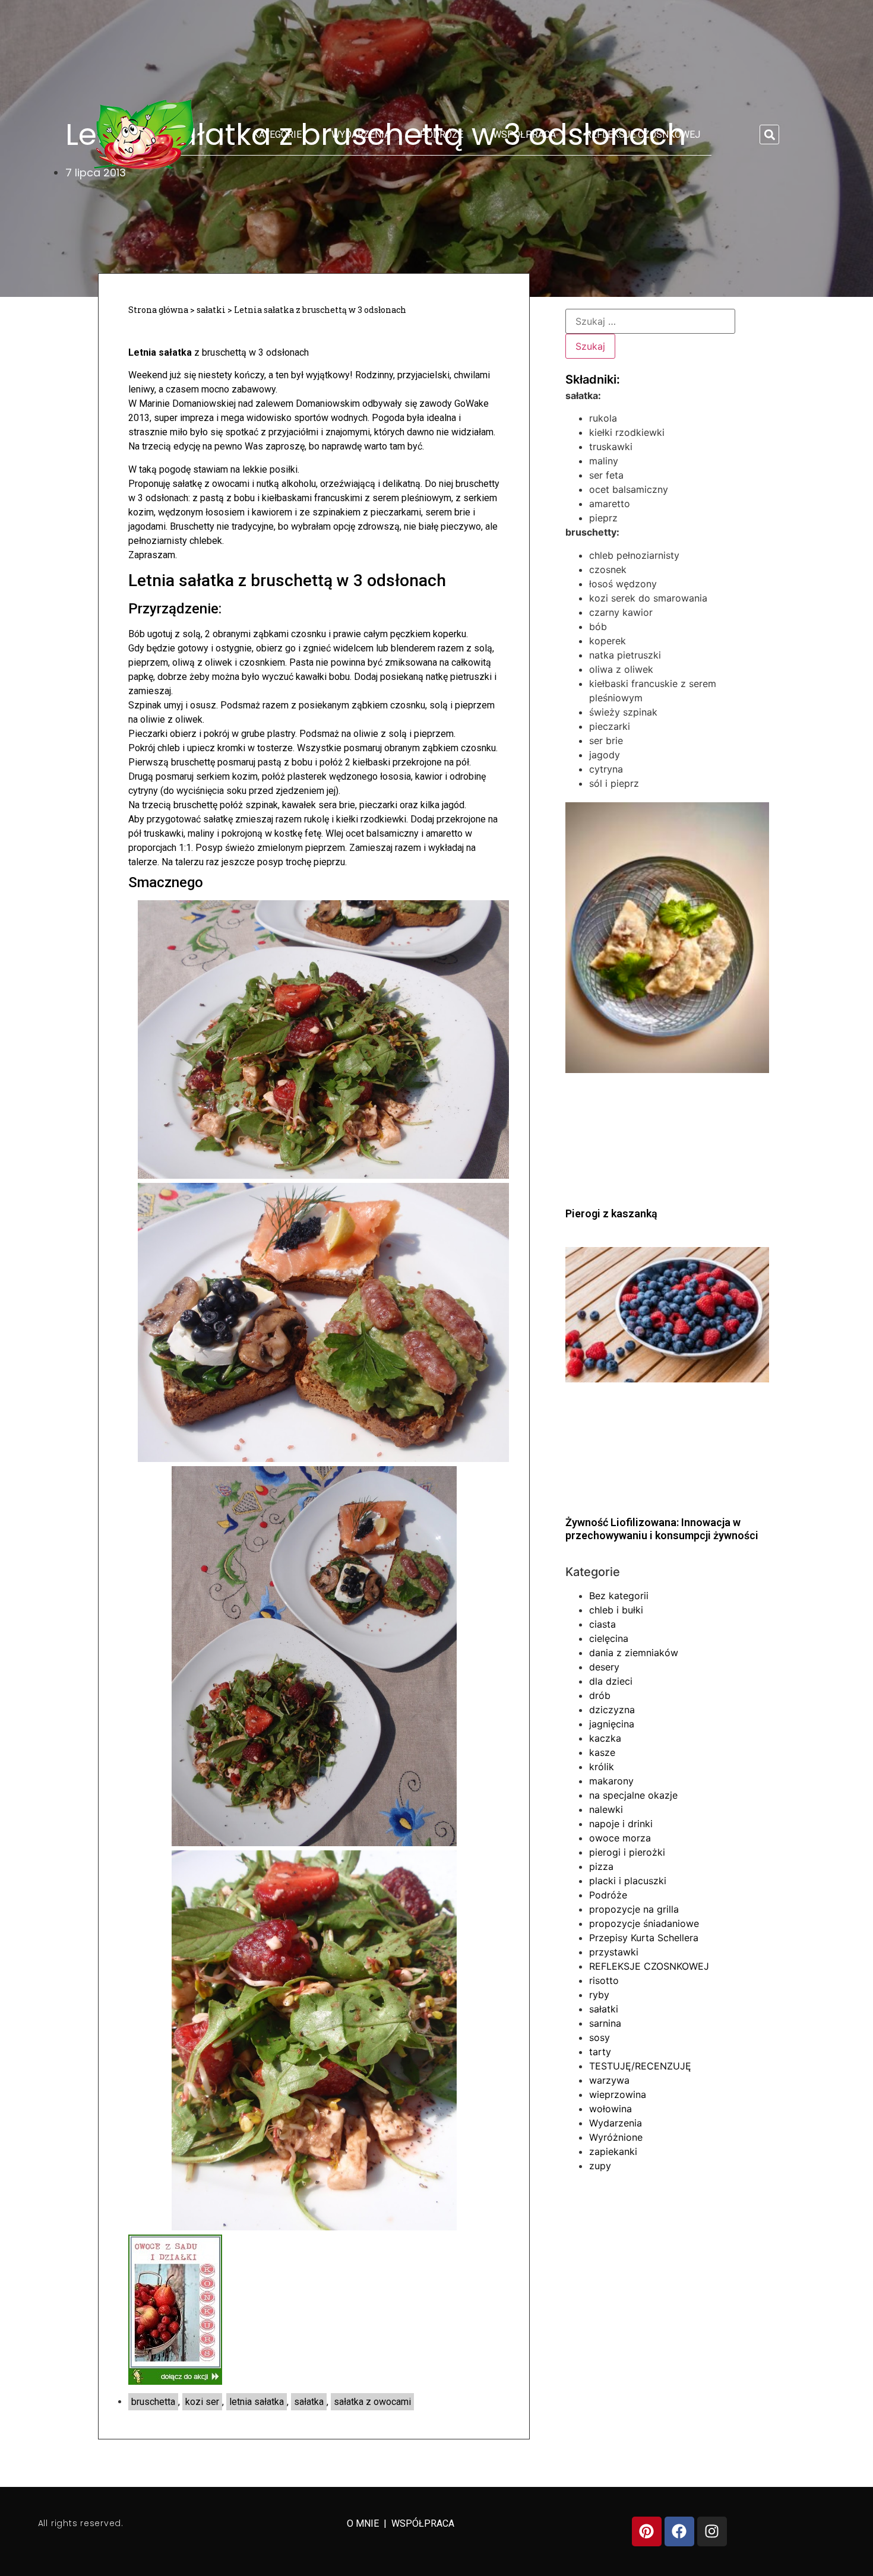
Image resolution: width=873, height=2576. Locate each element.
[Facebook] (679, 2531)
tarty (600, 2052)
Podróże (442, 135)
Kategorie (277, 135)
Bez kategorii (619, 1596)
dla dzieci (611, 1681)
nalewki (606, 1809)
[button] (769, 135)
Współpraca (524, 135)
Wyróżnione (616, 2137)
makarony (611, 1781)
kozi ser (202, 2402)
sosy (600, 2037)
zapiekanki (613, 2151)
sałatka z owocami (372, 2402)
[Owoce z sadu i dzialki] (175, 2382)
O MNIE (364, 2523)
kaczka (605, 1738)
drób (600, 1695)
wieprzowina (618, 2094)
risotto (604, 1980)
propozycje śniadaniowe (644, 1923)
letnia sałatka (257, 2402)
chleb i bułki (616, 1610)
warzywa (609, 2080)
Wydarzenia (361, 135)
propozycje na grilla (634, 1909)
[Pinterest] (647, 2531)
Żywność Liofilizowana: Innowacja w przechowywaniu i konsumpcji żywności (662, 1529)
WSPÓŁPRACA (423, 2523)
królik (602, 1767)
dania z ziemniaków (634, 1653)
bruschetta (153, 2402)
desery (604, 1667)
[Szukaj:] (650, 321)
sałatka (309, 2402)
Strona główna (158, 310)
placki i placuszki (628, 1881)
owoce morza (620, 1838)
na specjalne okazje (633, 1795)
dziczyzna (612, 1710)
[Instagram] (712, 2531)
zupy (600, 2166)
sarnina (605, 2023)
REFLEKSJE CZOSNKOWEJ (643, 135)
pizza (601, 1866)
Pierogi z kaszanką (611, 1213)
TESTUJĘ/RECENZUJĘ (640, 2066)
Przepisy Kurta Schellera (644, 1938)
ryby (599, 1995)
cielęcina (609, 1638)
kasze (602, 1752)
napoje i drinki (621, 1824)
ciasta (602, 1624)
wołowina (611, 2109)
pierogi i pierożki (627, 1852)
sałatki (211, 310)
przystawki (614, 1952)
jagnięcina (612, 1724)
